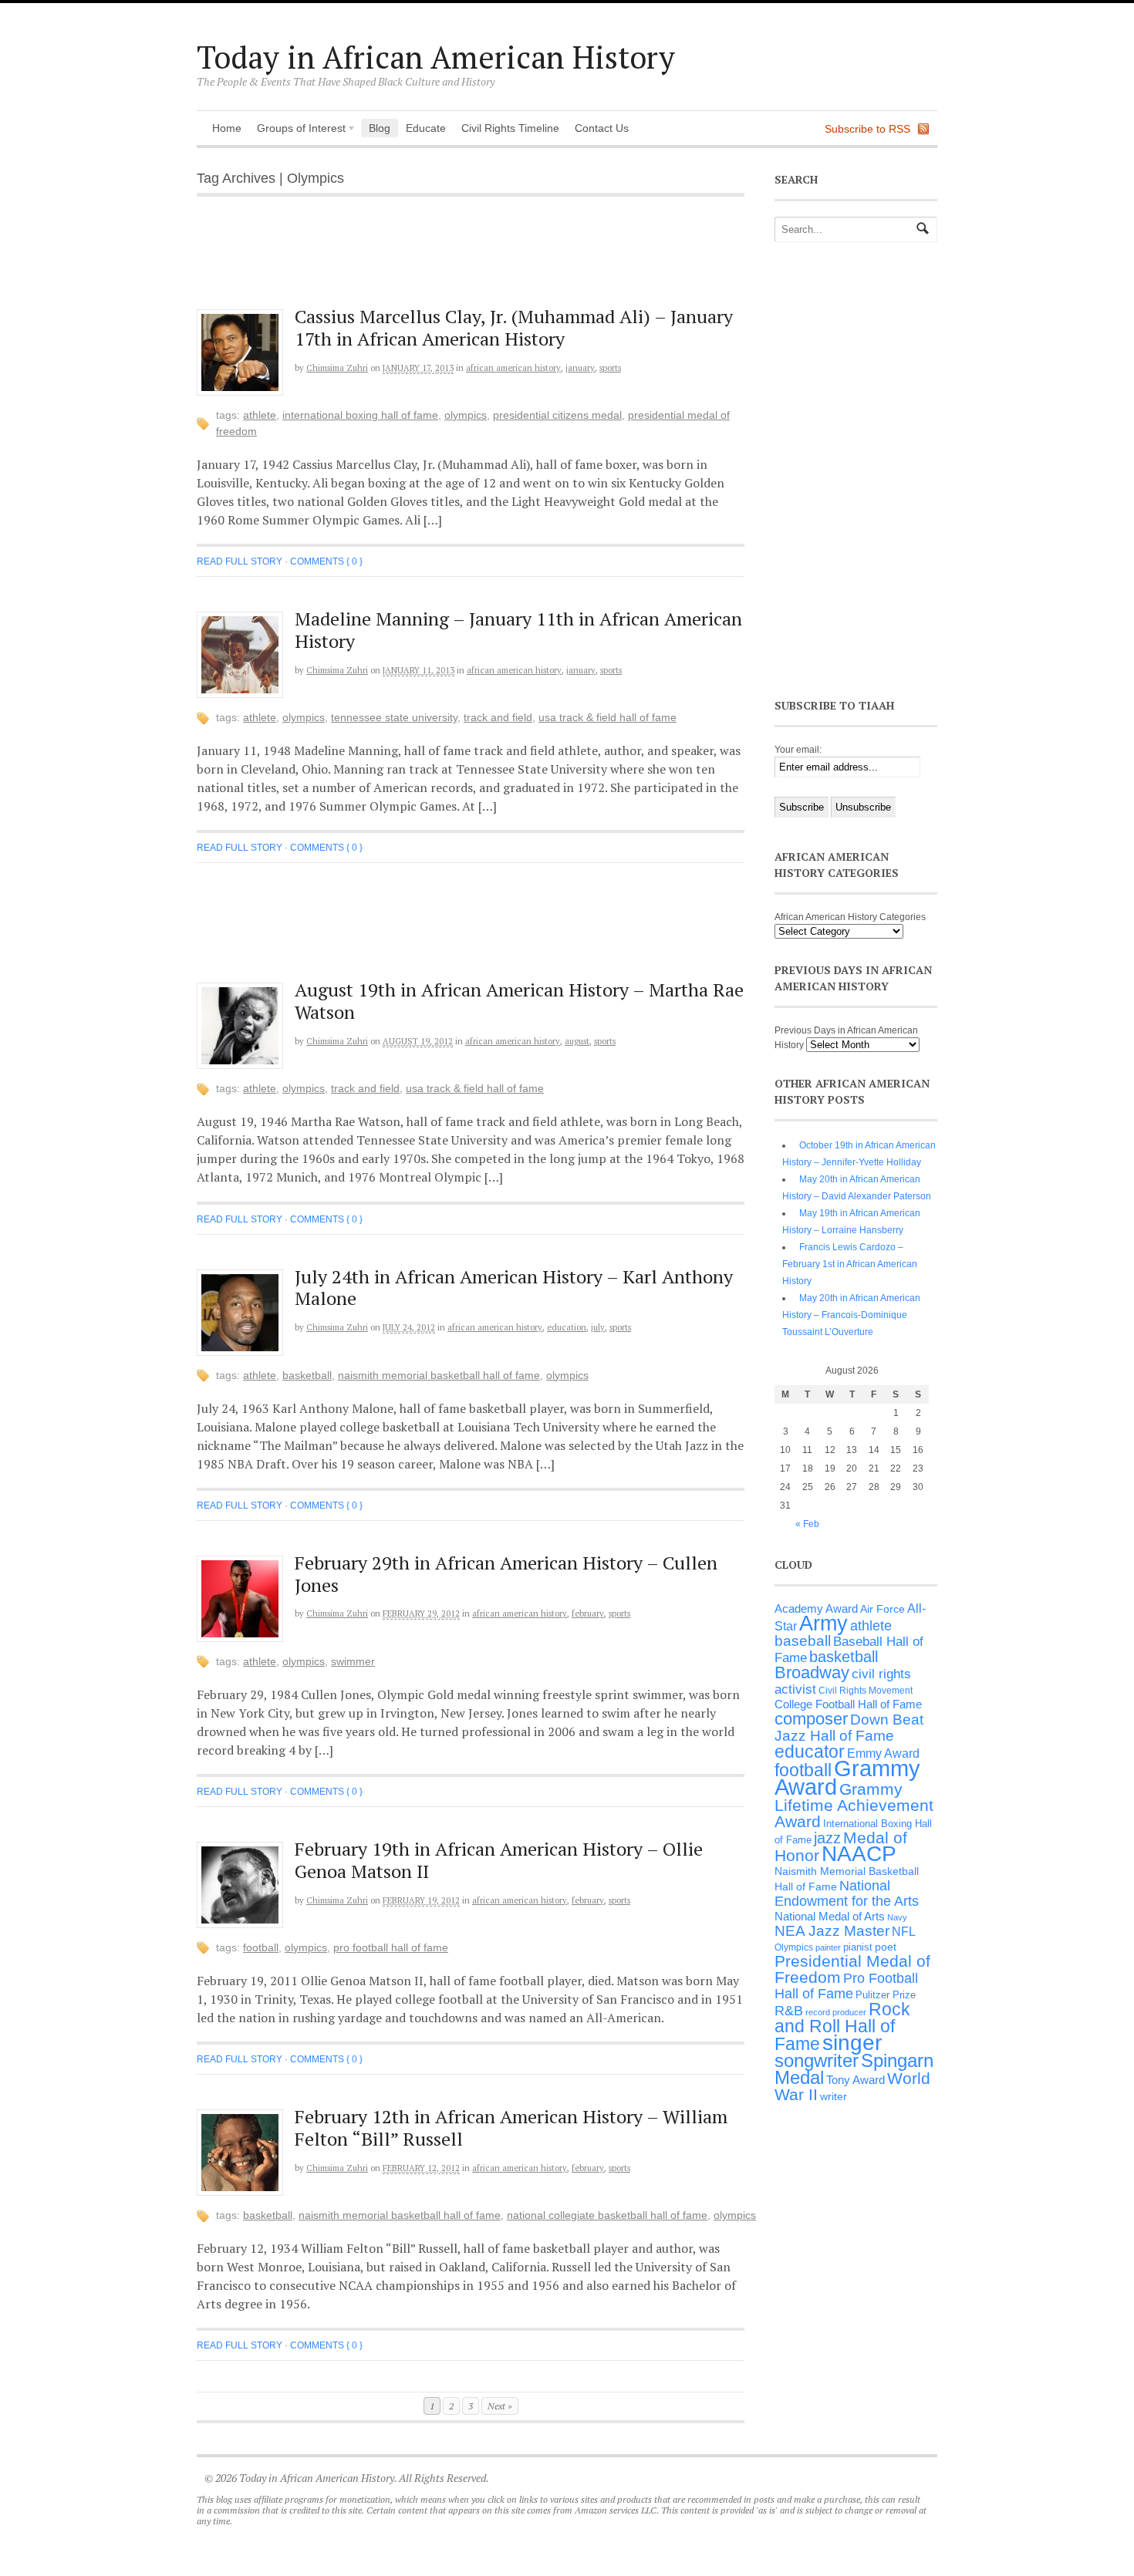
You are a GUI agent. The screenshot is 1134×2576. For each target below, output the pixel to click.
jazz (827, 1838)
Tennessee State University (394, 717)
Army (823, 1623)
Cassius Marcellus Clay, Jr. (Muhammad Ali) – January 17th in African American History (514, 327)
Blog (380, 128)
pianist (858, 1947)
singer (852, 2043)
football (261, 1947)
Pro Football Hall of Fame (391, 1947)
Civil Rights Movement (866, 1691)
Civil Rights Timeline (510, 128)
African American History (513, 368)
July (598, 1327)
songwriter (817, 2060)
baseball (803, 1641)
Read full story (240, 561)
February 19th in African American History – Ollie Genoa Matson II (499, 1860)
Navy (897, 1917)
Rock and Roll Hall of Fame (842, 2026)
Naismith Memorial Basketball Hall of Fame (439, 1375)
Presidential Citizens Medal (557, 415)
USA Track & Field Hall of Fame (607, 717)
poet (886, 1947)
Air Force (883, 1609)
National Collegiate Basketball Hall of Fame (607, 2215)
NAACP (859, 1854)
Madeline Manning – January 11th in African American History (518, 630)
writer (834, 2096)
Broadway (812, 1672)
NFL (904, 1931)
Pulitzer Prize (886, 1995)
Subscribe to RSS (867, 129)
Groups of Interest (297, 130)
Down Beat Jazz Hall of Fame (849, 1727)
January (580, 368)
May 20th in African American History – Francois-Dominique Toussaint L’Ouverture (851, 1315)
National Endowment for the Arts (847, 1893)
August (577, 1041)
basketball (307, 1375)
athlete (260, 415)
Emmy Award (883, 1753)
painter (828, 1947)
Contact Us (602, 128)
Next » (500, 2406)
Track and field (498, 717)
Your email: (798, 750)
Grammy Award (847, 1777)
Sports (610, 368)
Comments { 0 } (326, 561)
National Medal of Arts (830, 1916)
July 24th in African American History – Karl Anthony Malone (514, 1288)
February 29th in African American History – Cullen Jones (506, 1574)
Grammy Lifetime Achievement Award (854, 1805)
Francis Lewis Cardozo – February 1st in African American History (850, 1264)
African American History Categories (850, 917)
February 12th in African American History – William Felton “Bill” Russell (511, 2128)
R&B (789, 2011)
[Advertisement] (483, 261)
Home (227, 128)
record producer (836, 2012)
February (588, 1613)
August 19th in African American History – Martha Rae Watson (519, 1001)
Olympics (466, 415)
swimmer (353, 1661)
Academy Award (816, 1608)
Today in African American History (436, 57)
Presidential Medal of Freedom (852, 1969)
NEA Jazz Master (832, 1931)
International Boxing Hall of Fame (360, 415)
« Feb (807, 1524)
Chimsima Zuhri (337, 368)
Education (567, 1327)
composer (811, 1719)
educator (810, 1752)
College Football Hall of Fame (848, 1704)
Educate (426, 128)
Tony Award (856, 2080)
